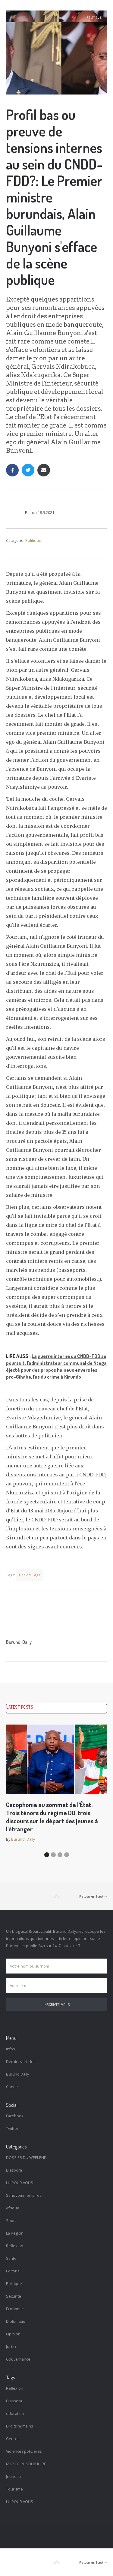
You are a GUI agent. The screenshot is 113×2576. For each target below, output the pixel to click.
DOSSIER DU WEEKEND (26, 2158)
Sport (11, 2221)
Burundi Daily (19, 1642)
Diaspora (14, 2170)
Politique (94, 17)
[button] (47, 1855)
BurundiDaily (17, 2074)
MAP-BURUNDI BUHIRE (26, 2464)
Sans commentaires (24, 2195)
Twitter (12, 2129)
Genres (13, 2439)
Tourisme (14, 2489)
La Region (15, 2233)
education (15, 2414)
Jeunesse (14, 2477)
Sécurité (14, 2296)
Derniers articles (21, 2062)
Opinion (13, 2334)
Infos (10, 2049)
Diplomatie (16, 2321)
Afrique (13, 2208)
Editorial (13, 2271)
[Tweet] (28, 470)
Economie (15, 2309)
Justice (12, 2347)
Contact (13, 2087)
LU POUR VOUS (20, 2183)
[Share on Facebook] (12, 470)
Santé (11, 2258)
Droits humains (19, 2426)
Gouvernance (18, 2359)
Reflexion (15, 2246)
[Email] (44, 470)
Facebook (15, 2116)
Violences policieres (24, 2451)
